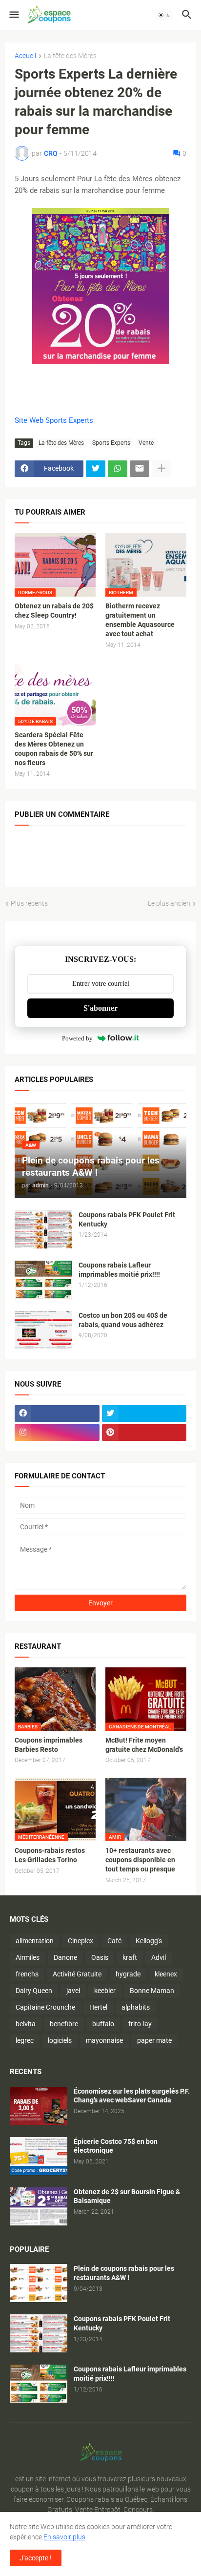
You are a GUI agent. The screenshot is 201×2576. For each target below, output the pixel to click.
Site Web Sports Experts (54, 420)
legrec (25, 2040)
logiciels (60, 2040)
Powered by (77, 1038)
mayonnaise (104, 2040)
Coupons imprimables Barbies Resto (49, 1745)
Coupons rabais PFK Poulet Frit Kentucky (127, 1219)
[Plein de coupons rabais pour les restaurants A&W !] (39, 2283)
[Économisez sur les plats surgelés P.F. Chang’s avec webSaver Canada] (39, 2106)
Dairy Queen (34, 1991)
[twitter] (144, 1413)
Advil (159, 1957)
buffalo (103, 2024)
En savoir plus (64, 2537)
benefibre (64, 2024)
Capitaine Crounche (45, 2007)
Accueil (25, 56)
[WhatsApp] (118, 469)
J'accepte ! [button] (36, 2558)
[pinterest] (144, 1433)
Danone (65, 1957)
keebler (105, 1991)
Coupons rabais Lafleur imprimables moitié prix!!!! (119, 1270)
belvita (26, 2024)
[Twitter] (96, 469)
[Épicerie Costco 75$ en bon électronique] (39, 2156)
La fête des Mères (70, 56)
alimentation (35, 1941)
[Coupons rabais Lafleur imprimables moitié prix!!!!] (43, 1280)
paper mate (154, 2040)
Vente (146, 443)
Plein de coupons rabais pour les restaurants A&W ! (124, 2273)
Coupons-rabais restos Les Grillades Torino (50, 1855)
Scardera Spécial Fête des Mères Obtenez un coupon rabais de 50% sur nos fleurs (54, 749)
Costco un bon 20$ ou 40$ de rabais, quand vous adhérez (123, 1320)
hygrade (128, 1974)
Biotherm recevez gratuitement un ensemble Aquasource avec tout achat (140, 620)
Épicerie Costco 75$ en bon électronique (116, 2146)
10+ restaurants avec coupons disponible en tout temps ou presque (140, 1860)
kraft (130, 1957)
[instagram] (57, 1433)
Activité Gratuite (77, 1974)
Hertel (98, 2007)
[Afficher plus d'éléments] (161, 469)
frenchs (27, 1974)
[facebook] (57, 1413)
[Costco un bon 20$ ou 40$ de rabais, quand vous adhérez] (43, 1330)
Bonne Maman (152, 1991)
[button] (13, 15)
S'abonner (100, 1008)
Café (114, 1941)
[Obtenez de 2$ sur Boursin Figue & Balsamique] (39, 2206)
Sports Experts (111, 443)
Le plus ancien (169, 903)
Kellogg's (149, 1941)
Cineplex (80, 1941)
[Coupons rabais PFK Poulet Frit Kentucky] (43, 1229)
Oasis (100, 1957)
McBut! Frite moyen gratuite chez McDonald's (144, 1745)
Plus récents (29, 903)
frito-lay (140, 2024)
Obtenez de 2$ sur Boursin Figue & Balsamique (127, 2196)
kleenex (166, 1974)
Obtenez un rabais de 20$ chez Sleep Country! (54, 611)
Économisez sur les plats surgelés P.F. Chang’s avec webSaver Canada (132, 2096)
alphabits (136, 2007)
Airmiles (28, 1957)
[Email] (140, 469)
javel (73, 1991)
